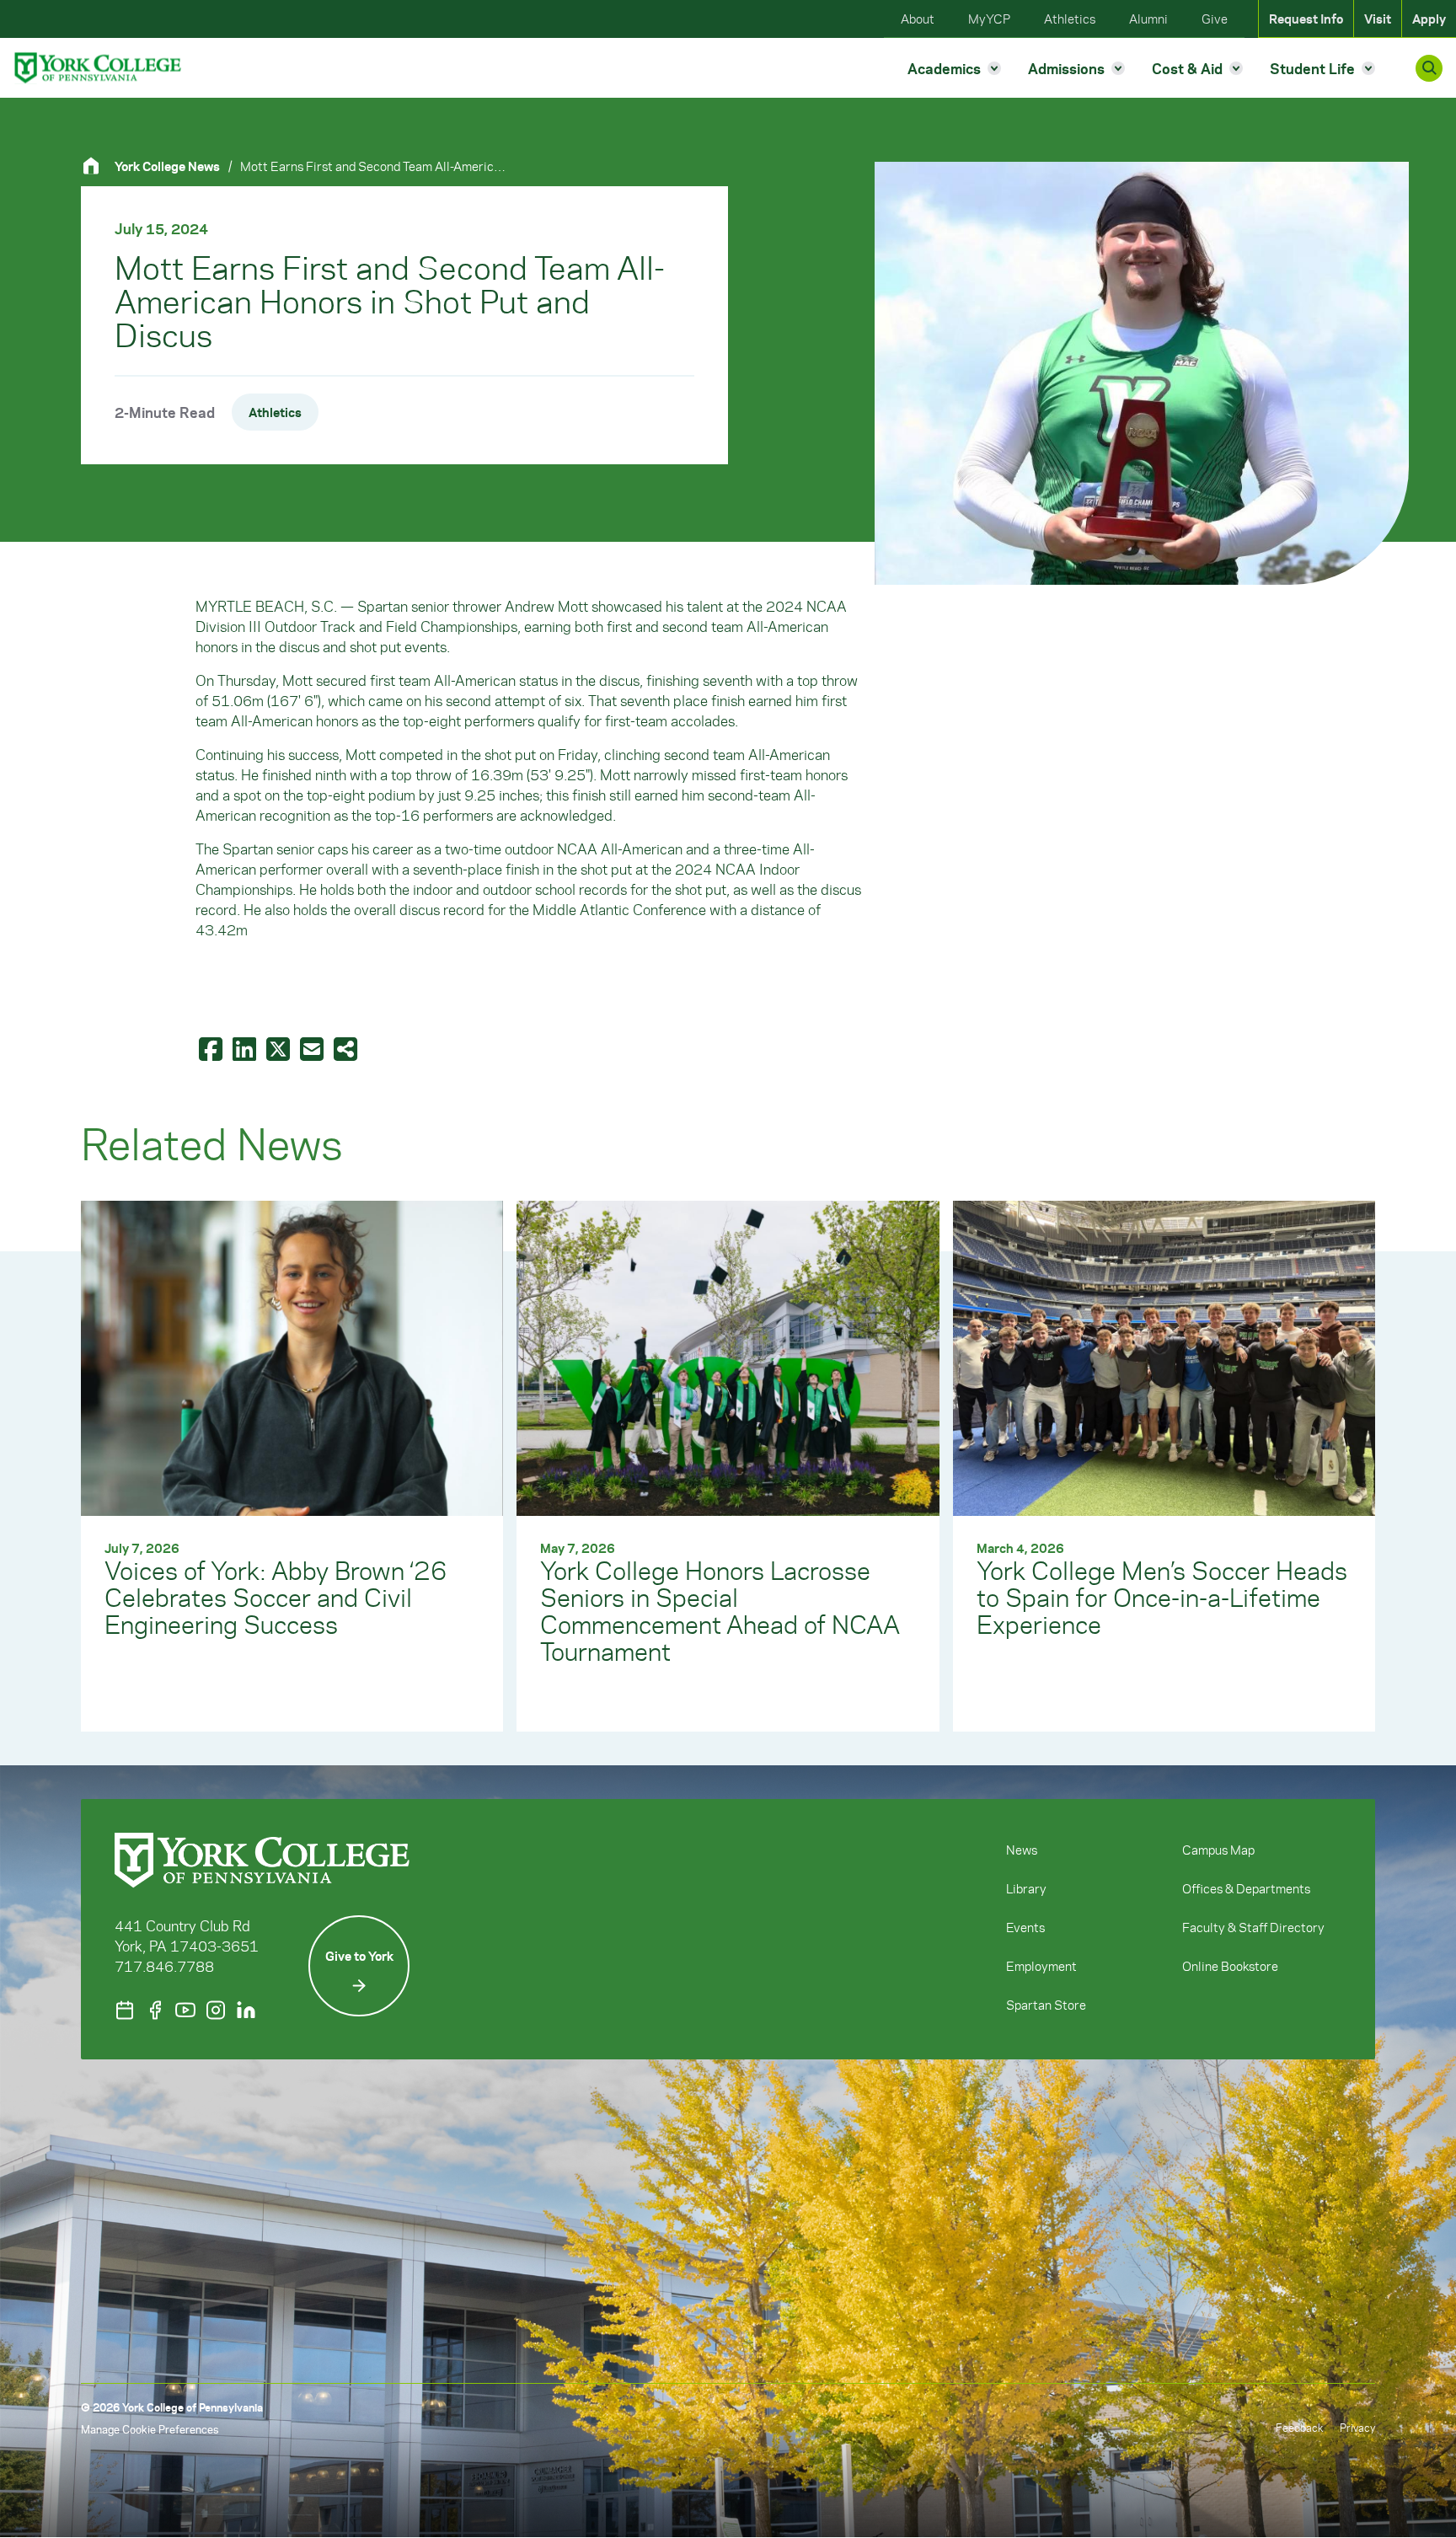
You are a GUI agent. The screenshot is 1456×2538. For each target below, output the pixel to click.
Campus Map (1218, 1850)
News (1022, 1850)
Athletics (275, 412)
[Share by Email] (313, 1048)
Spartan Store (1046, 2005)
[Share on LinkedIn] (246, 1048)
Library (1026, 1888)
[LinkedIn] (246, 2010)
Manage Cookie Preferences (150, 2429)
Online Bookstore (1230, 1966)
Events (1025, 1927)
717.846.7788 (164, 1966)
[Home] (98, 166)
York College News (167, 166)
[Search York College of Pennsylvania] (1429, 68)
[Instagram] (216, 2010)
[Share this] (347, 1048)
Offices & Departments (1246, 1888)
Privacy (1357, 2427)
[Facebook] (155, 2010)
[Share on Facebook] (212, 1048)
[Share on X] (280, 1048)
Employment (1041, 1966)
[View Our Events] (125, 2010)
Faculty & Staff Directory (1253, 1927)
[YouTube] (185, 2010)
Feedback (1299, 2427)
